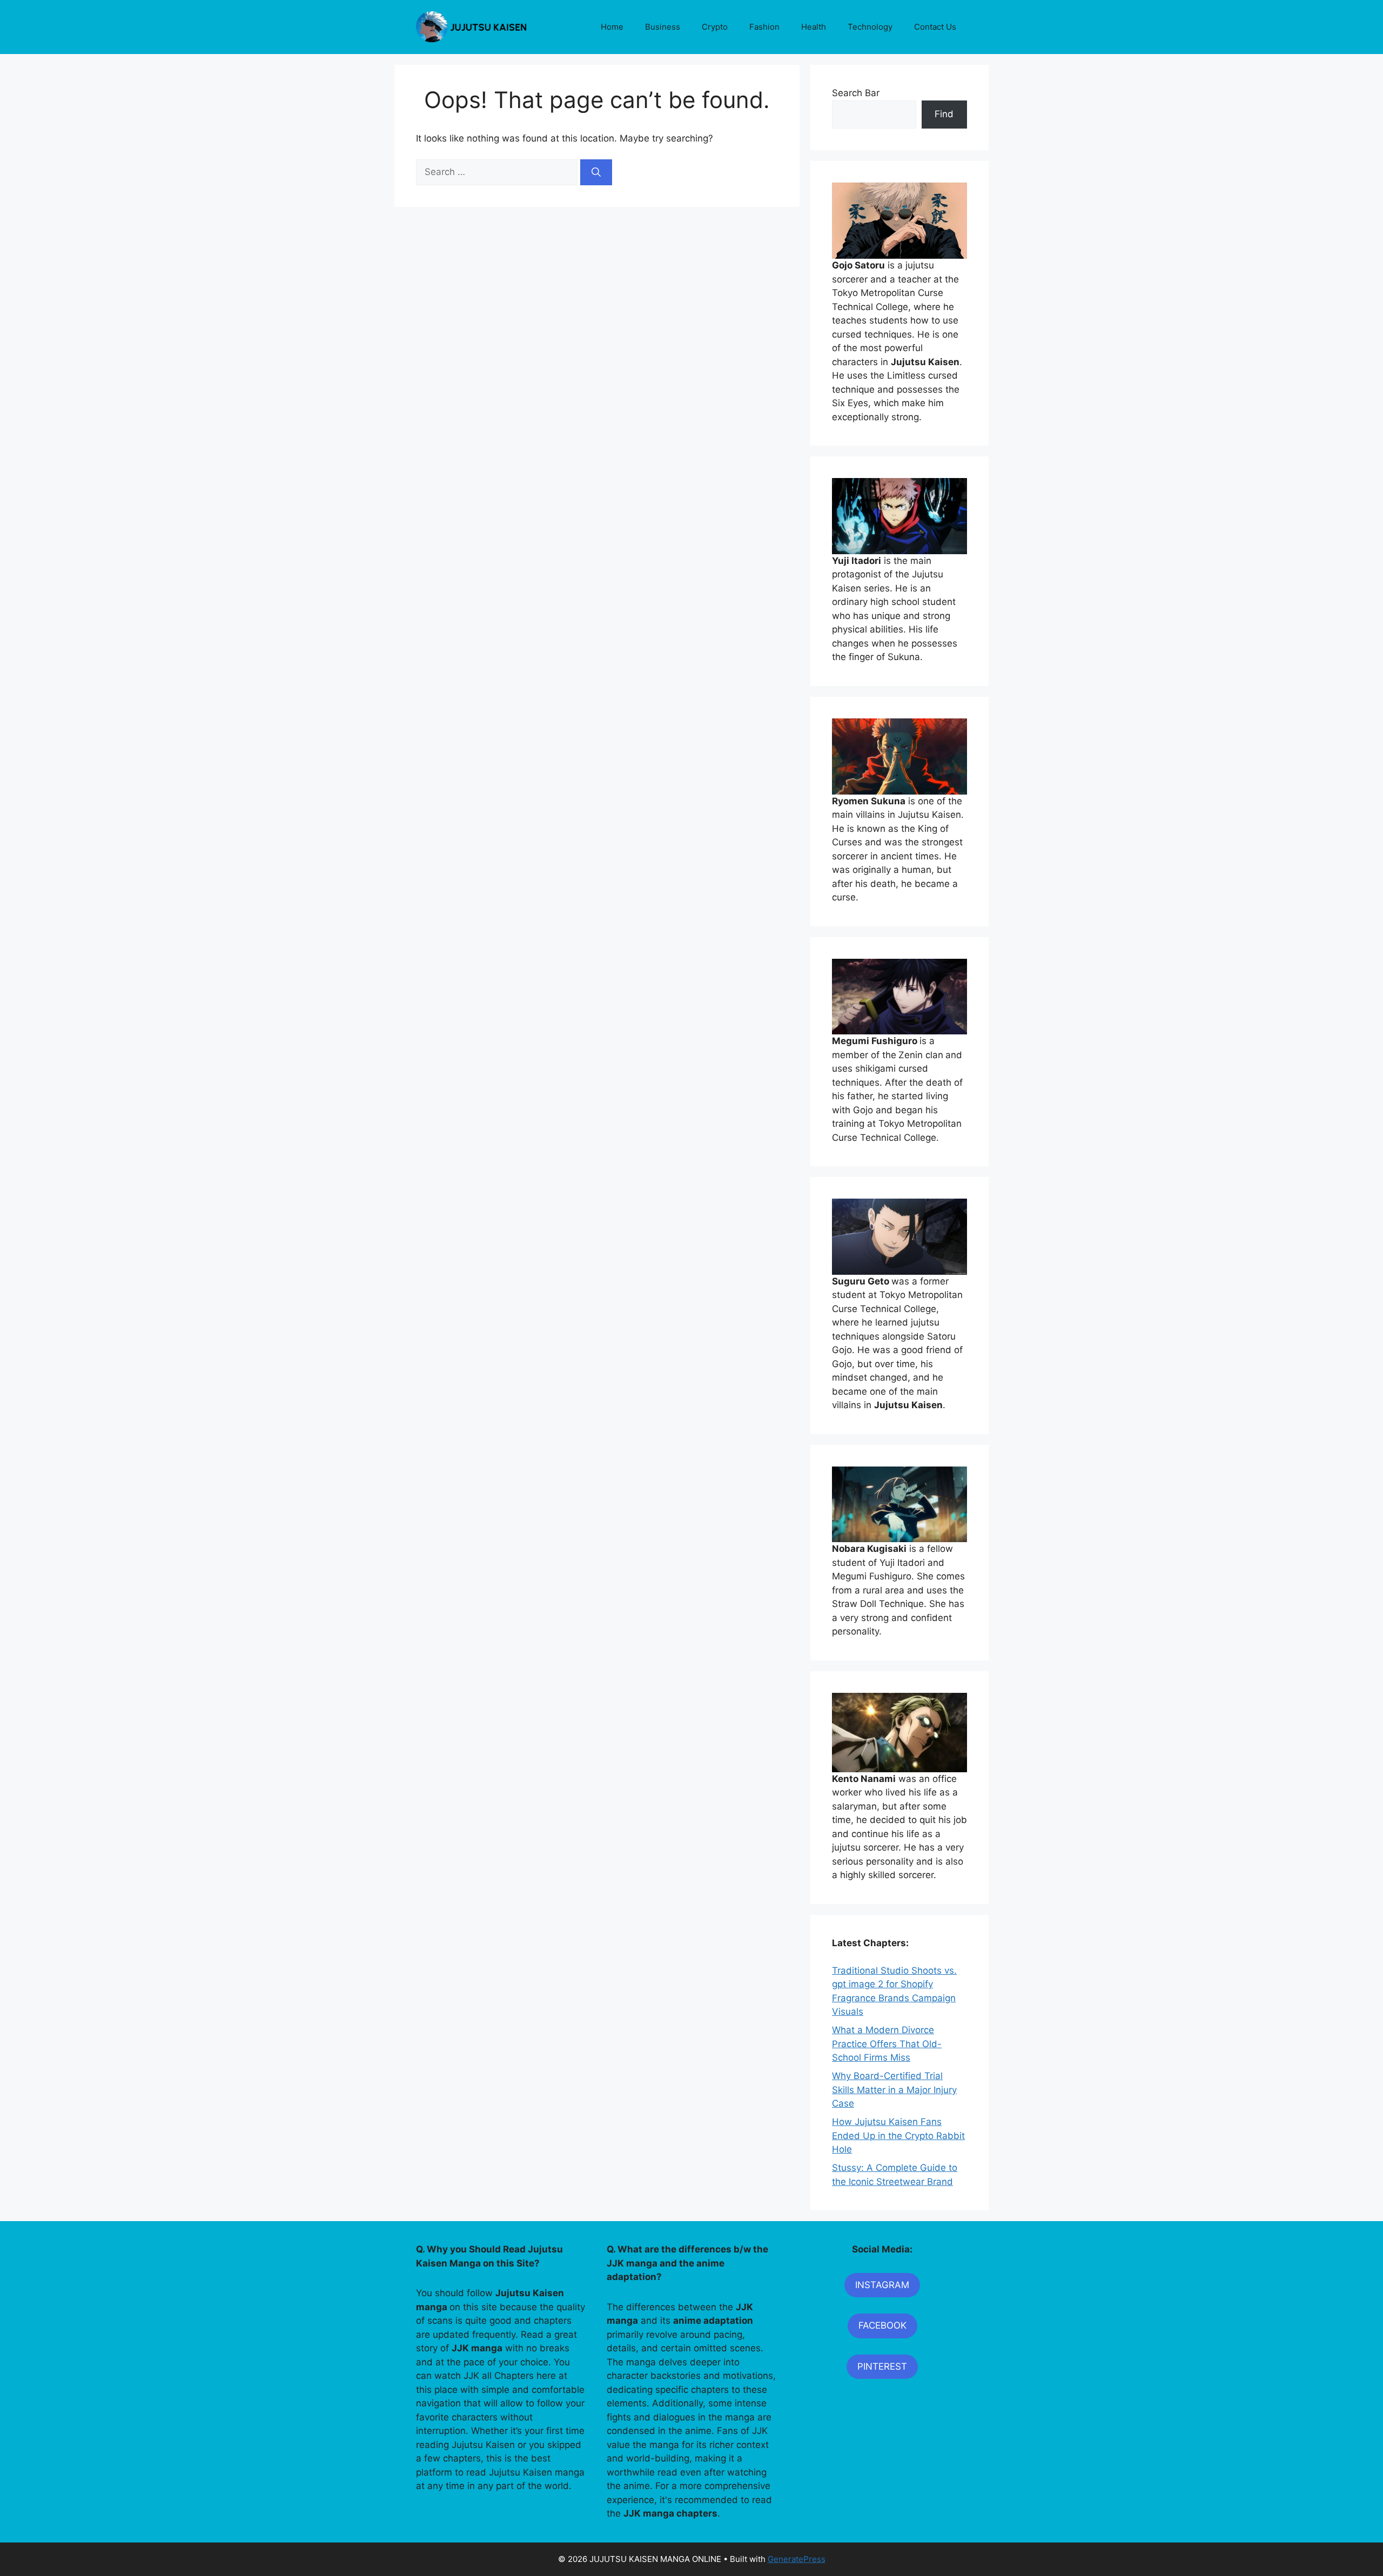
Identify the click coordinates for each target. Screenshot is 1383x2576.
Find (944, 114)
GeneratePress (797, 2559)
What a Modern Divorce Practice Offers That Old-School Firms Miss (887, 2044)
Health (814, 27)
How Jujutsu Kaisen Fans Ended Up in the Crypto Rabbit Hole (898, 2136)
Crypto (715, 27)
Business (663, 27)
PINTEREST (882, 2366)
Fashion (764, 27)
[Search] (596, 172)
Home (612, 27)
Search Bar (856, 93)
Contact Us (935, 27)
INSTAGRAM (882, 2285)
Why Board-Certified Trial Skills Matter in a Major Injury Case (894, 2090)
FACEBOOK (882, 2325)
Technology (870, 27)
